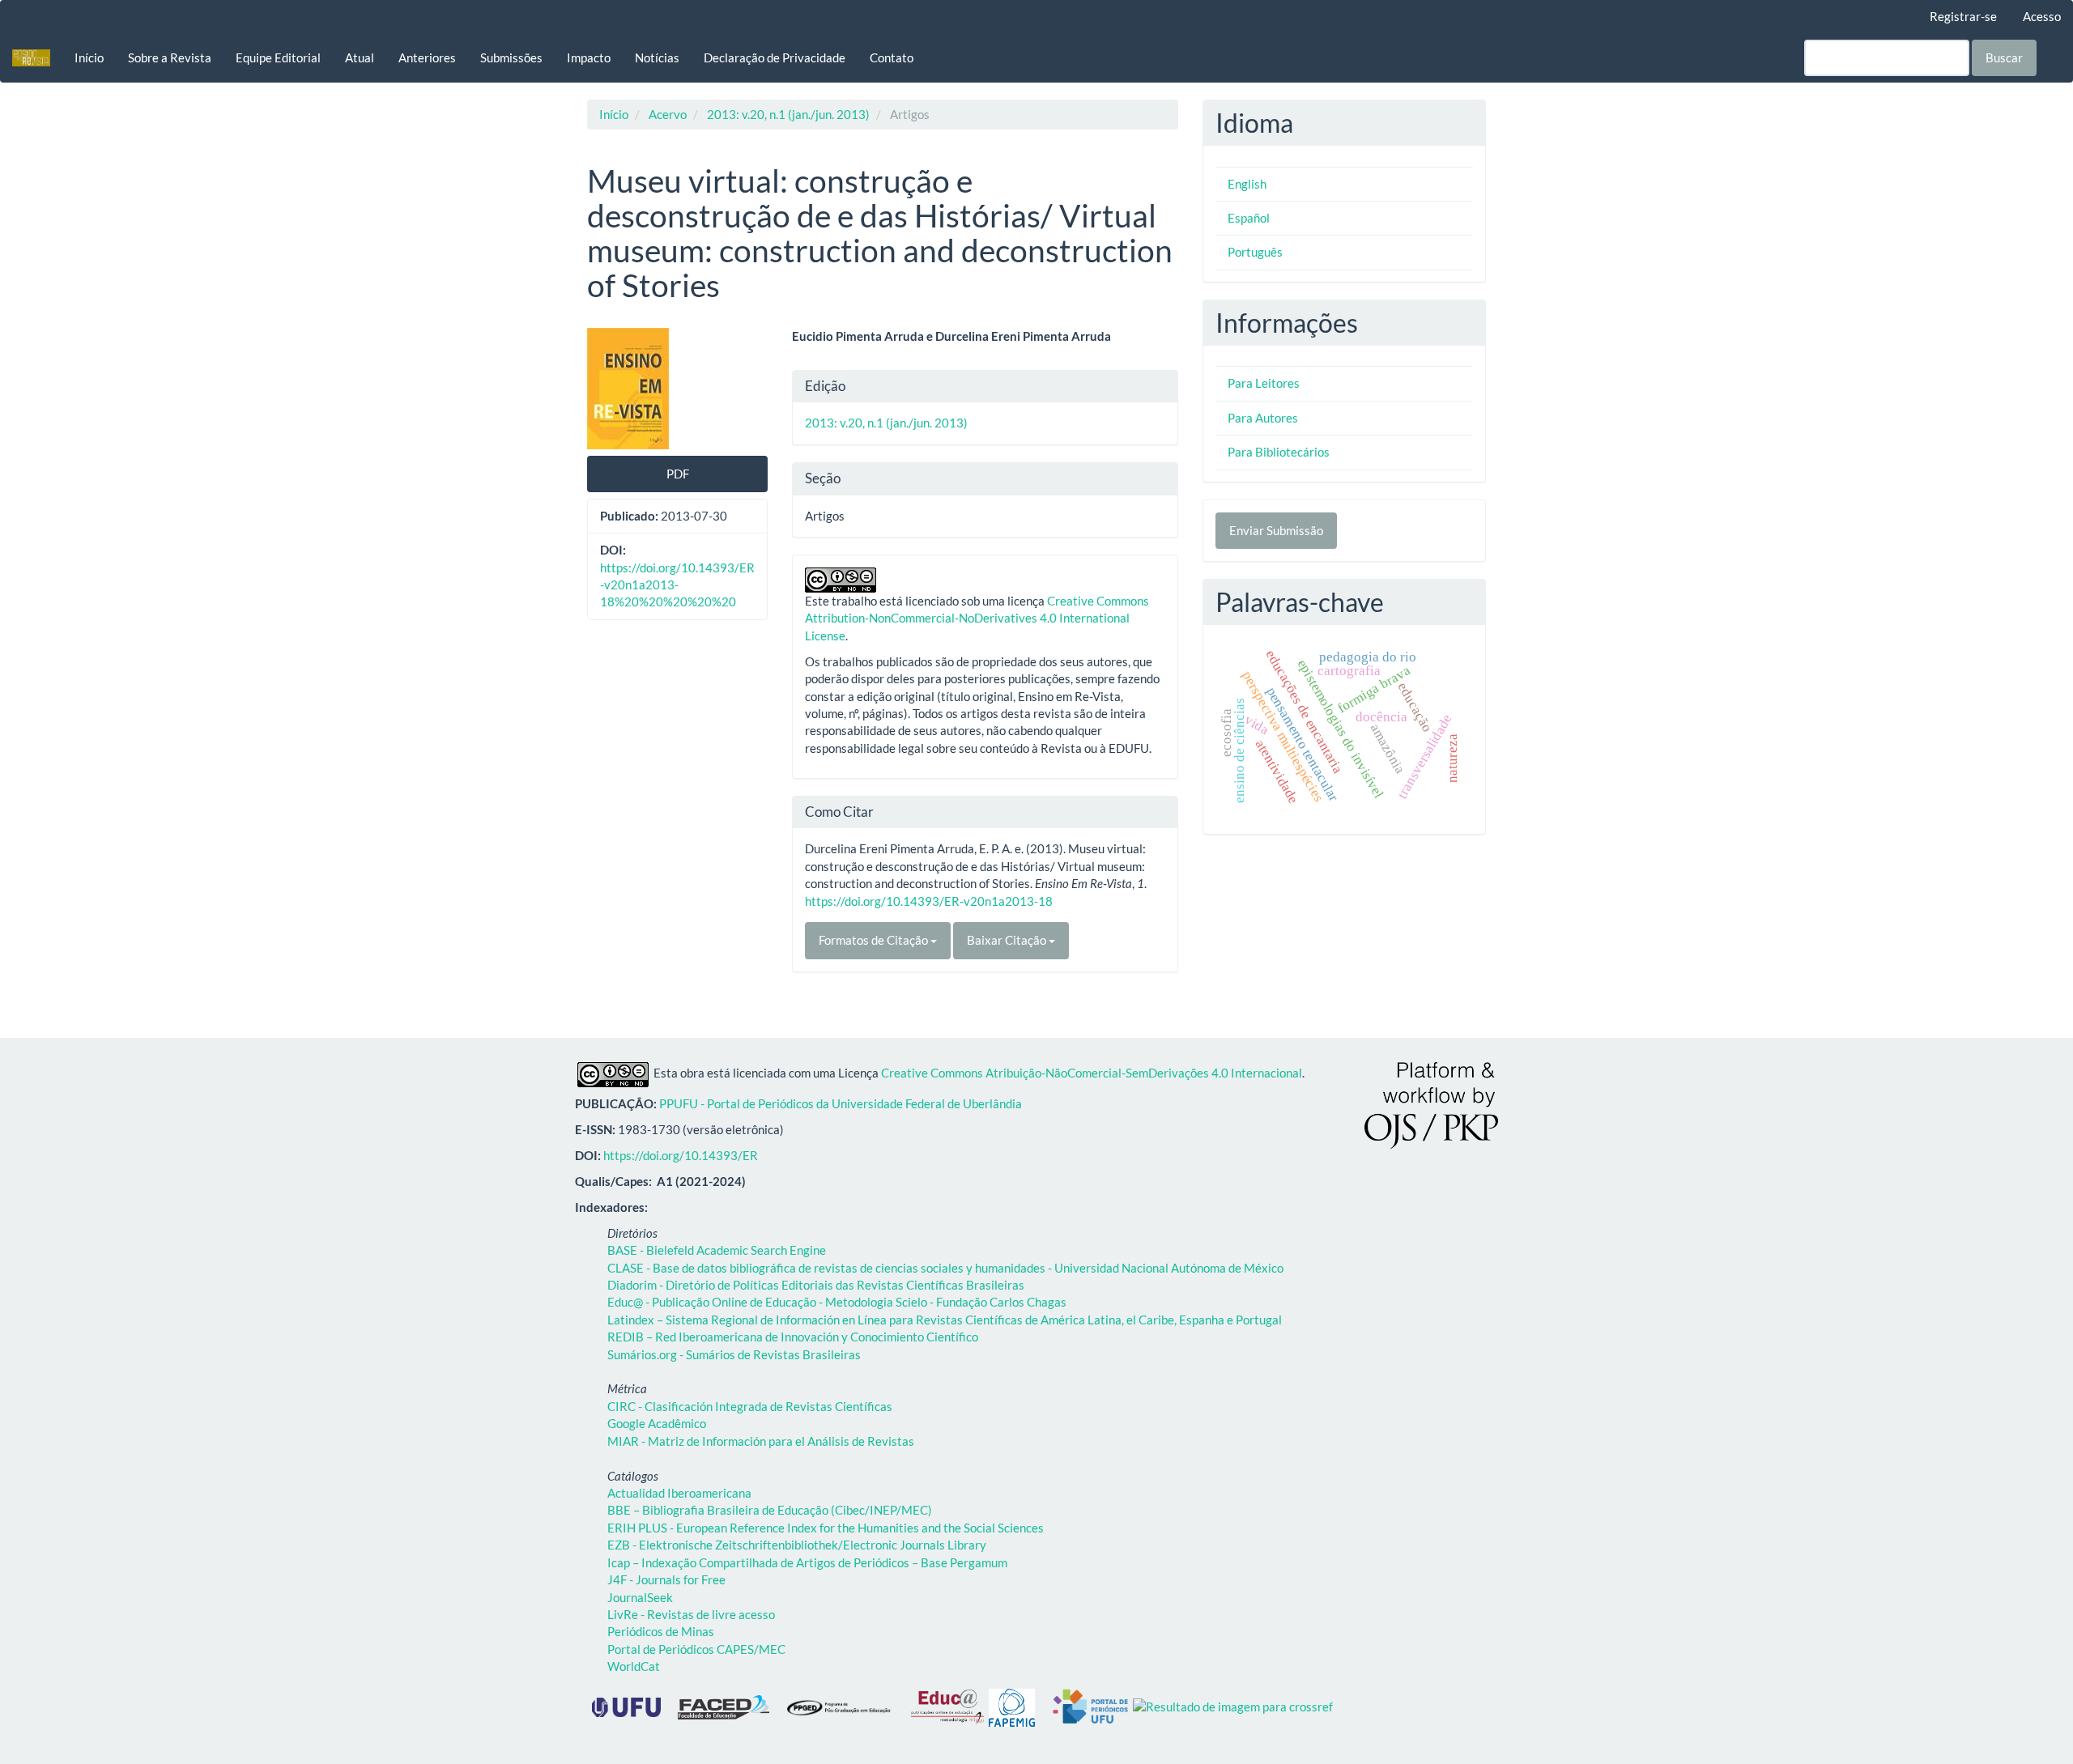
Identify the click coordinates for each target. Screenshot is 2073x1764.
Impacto (589, 57)
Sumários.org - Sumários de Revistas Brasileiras (734, 1354)
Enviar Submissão (1276, 530)
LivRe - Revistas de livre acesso (691, 1614)
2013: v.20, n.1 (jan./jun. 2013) (788, 114)
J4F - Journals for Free (666, 1579)
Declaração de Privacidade (775, 57)
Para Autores (1263, 418)
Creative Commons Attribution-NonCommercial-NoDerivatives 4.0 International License (977, 618)
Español (1249, 218)
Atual (360, 57)
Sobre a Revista (170, 57)
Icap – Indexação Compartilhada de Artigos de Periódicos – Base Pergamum (807, 1562)
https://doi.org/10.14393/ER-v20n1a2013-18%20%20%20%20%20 (677, 585)
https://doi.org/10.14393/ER (681, 1155)
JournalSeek (640, 1597)
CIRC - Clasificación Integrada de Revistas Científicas (750, 1406)
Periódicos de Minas (661, 1631)
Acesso (2042, 16)
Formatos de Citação (875, 940)
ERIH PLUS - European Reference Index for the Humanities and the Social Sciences (826, 1528)
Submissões (511, 57)
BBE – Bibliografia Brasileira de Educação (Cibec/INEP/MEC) (770, 1510)
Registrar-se (1963, 16)
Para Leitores (1264, 383)
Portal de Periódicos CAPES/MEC (696, 1649)
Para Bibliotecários (1279, 452)
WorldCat (634, 1666)
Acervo (668, 114)
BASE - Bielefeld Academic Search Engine (717, 1250)
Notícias (657, 57)
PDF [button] (678, 474)
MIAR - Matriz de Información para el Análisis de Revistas (761, 1441)
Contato (892, 57)
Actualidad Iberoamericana (679, 1493)
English (1247, 184)
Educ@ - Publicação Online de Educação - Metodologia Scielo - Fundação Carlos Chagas (837, 1302)
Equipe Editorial (278, 57)
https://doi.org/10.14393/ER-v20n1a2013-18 (929, 901)
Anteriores (427, 57)
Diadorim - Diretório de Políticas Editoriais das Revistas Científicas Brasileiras (816, 1285)
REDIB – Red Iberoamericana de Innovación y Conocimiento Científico (793, 1337)
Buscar (2004, 57)
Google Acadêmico (657, 1423)
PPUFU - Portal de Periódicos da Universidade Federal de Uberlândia (841, 1103)
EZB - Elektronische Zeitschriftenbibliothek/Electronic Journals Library (797, 1545)
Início (89, 57)
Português (1255, 252)
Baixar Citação (1008, 940)
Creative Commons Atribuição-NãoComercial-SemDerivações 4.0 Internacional (1092, 1073)
